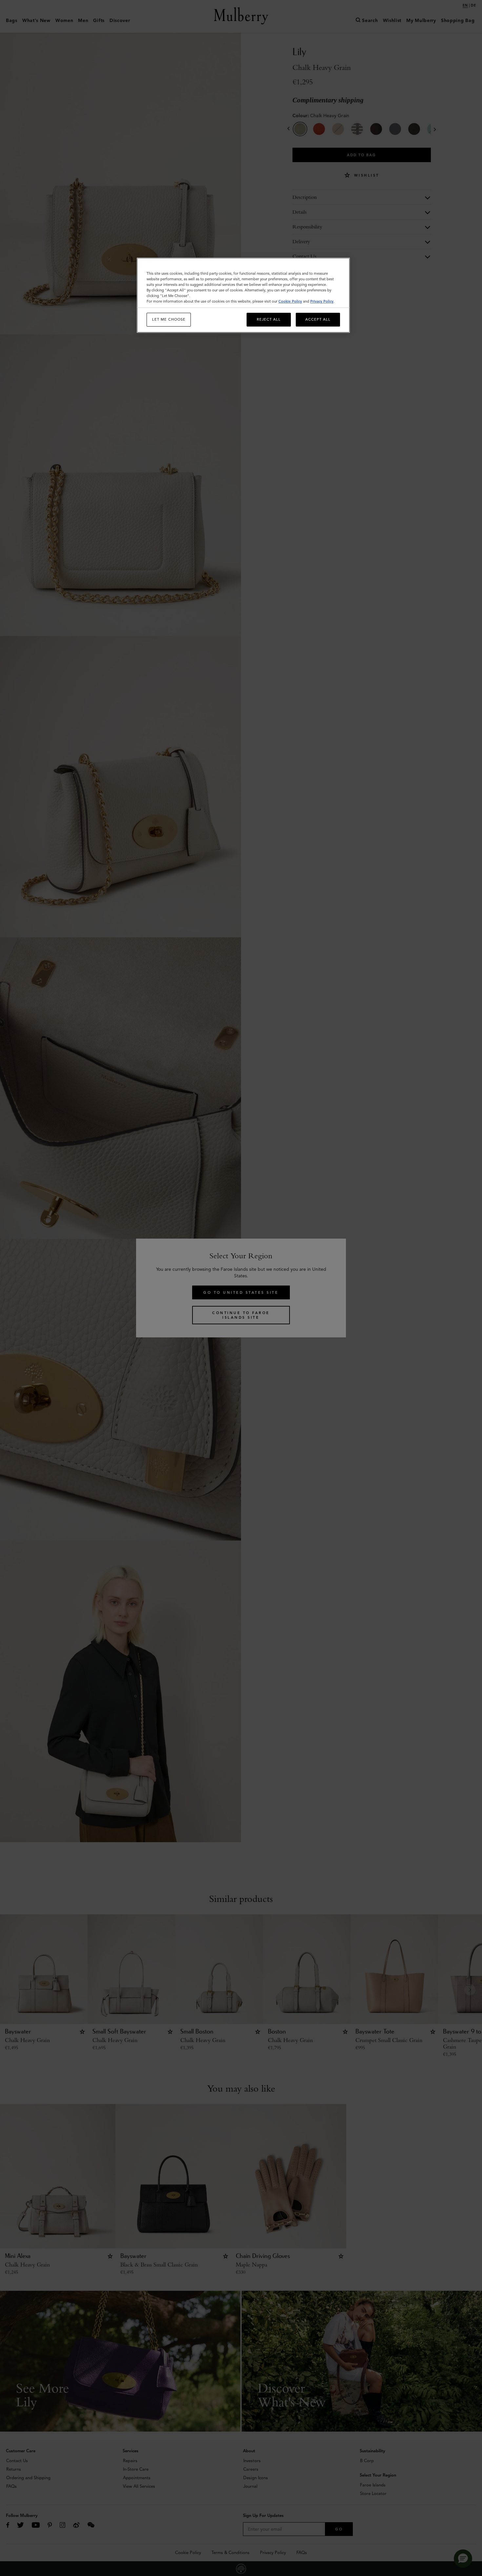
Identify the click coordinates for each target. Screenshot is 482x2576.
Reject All (269, 319)
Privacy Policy (322, 301)
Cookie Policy (290, 301)
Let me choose (169, 319)
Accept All (318, 319)
